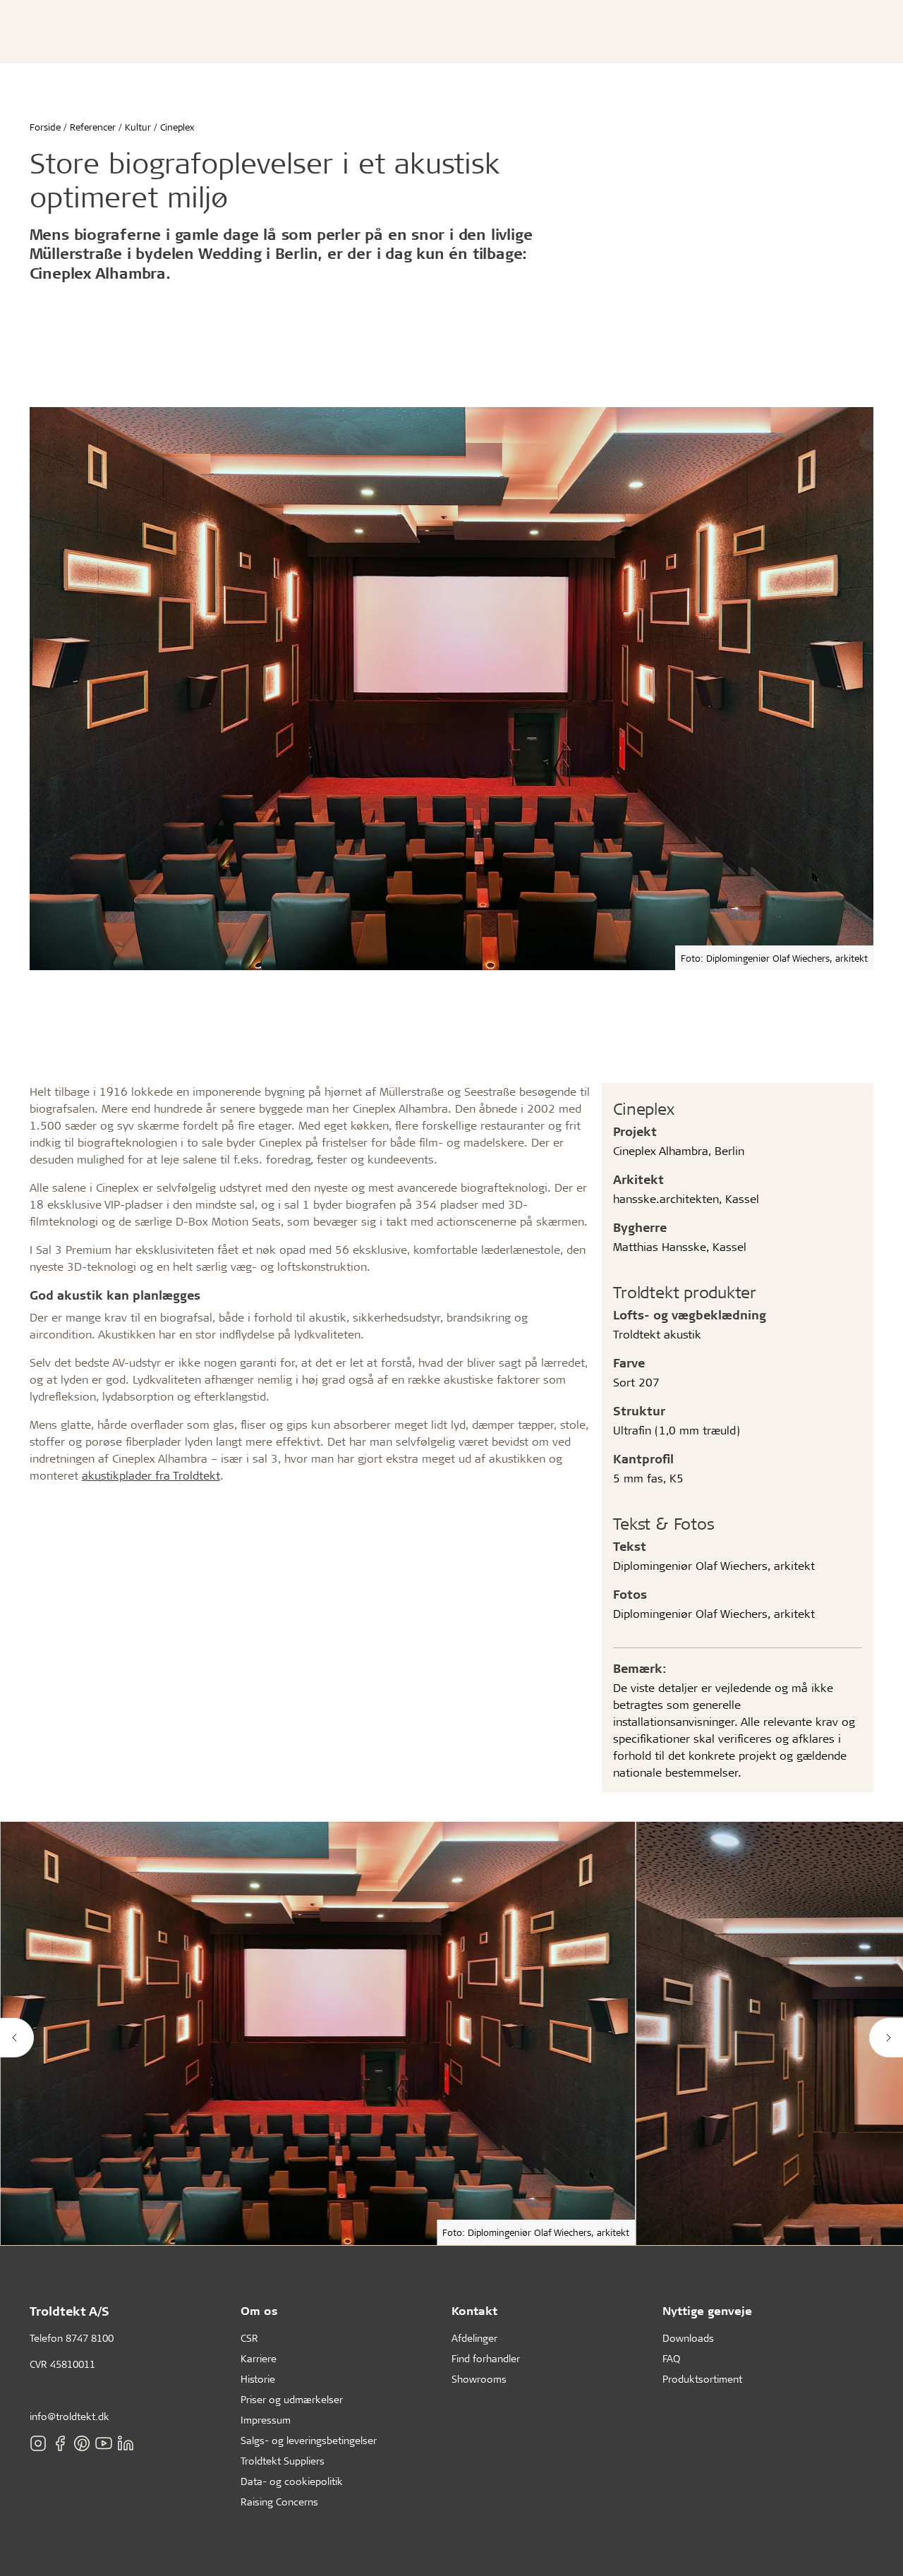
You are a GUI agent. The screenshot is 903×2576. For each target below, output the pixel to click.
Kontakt (474, 2310)
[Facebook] (60, 2443)
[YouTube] (104, 2443)
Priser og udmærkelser (292, 2399)
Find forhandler (486, 2358)
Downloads (688, 2338)
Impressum (266, 2420)
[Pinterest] (82, 2443)
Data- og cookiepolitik (292, 2481)
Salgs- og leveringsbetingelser (309, 2440)
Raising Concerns (279, 2502)
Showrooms (479, 2379)
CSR (249, 2338)
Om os (259, 2310)
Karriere (259, 2358)
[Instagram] (38, 2443)
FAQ (671, 2358)
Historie (258, 2379)
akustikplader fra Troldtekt (151, 1475)
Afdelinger (474, 2338)
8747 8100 (90, 2338)
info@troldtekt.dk (69, 2416)
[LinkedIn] (126, 2443)
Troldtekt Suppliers (283, 2461)
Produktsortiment (702, 2379)
